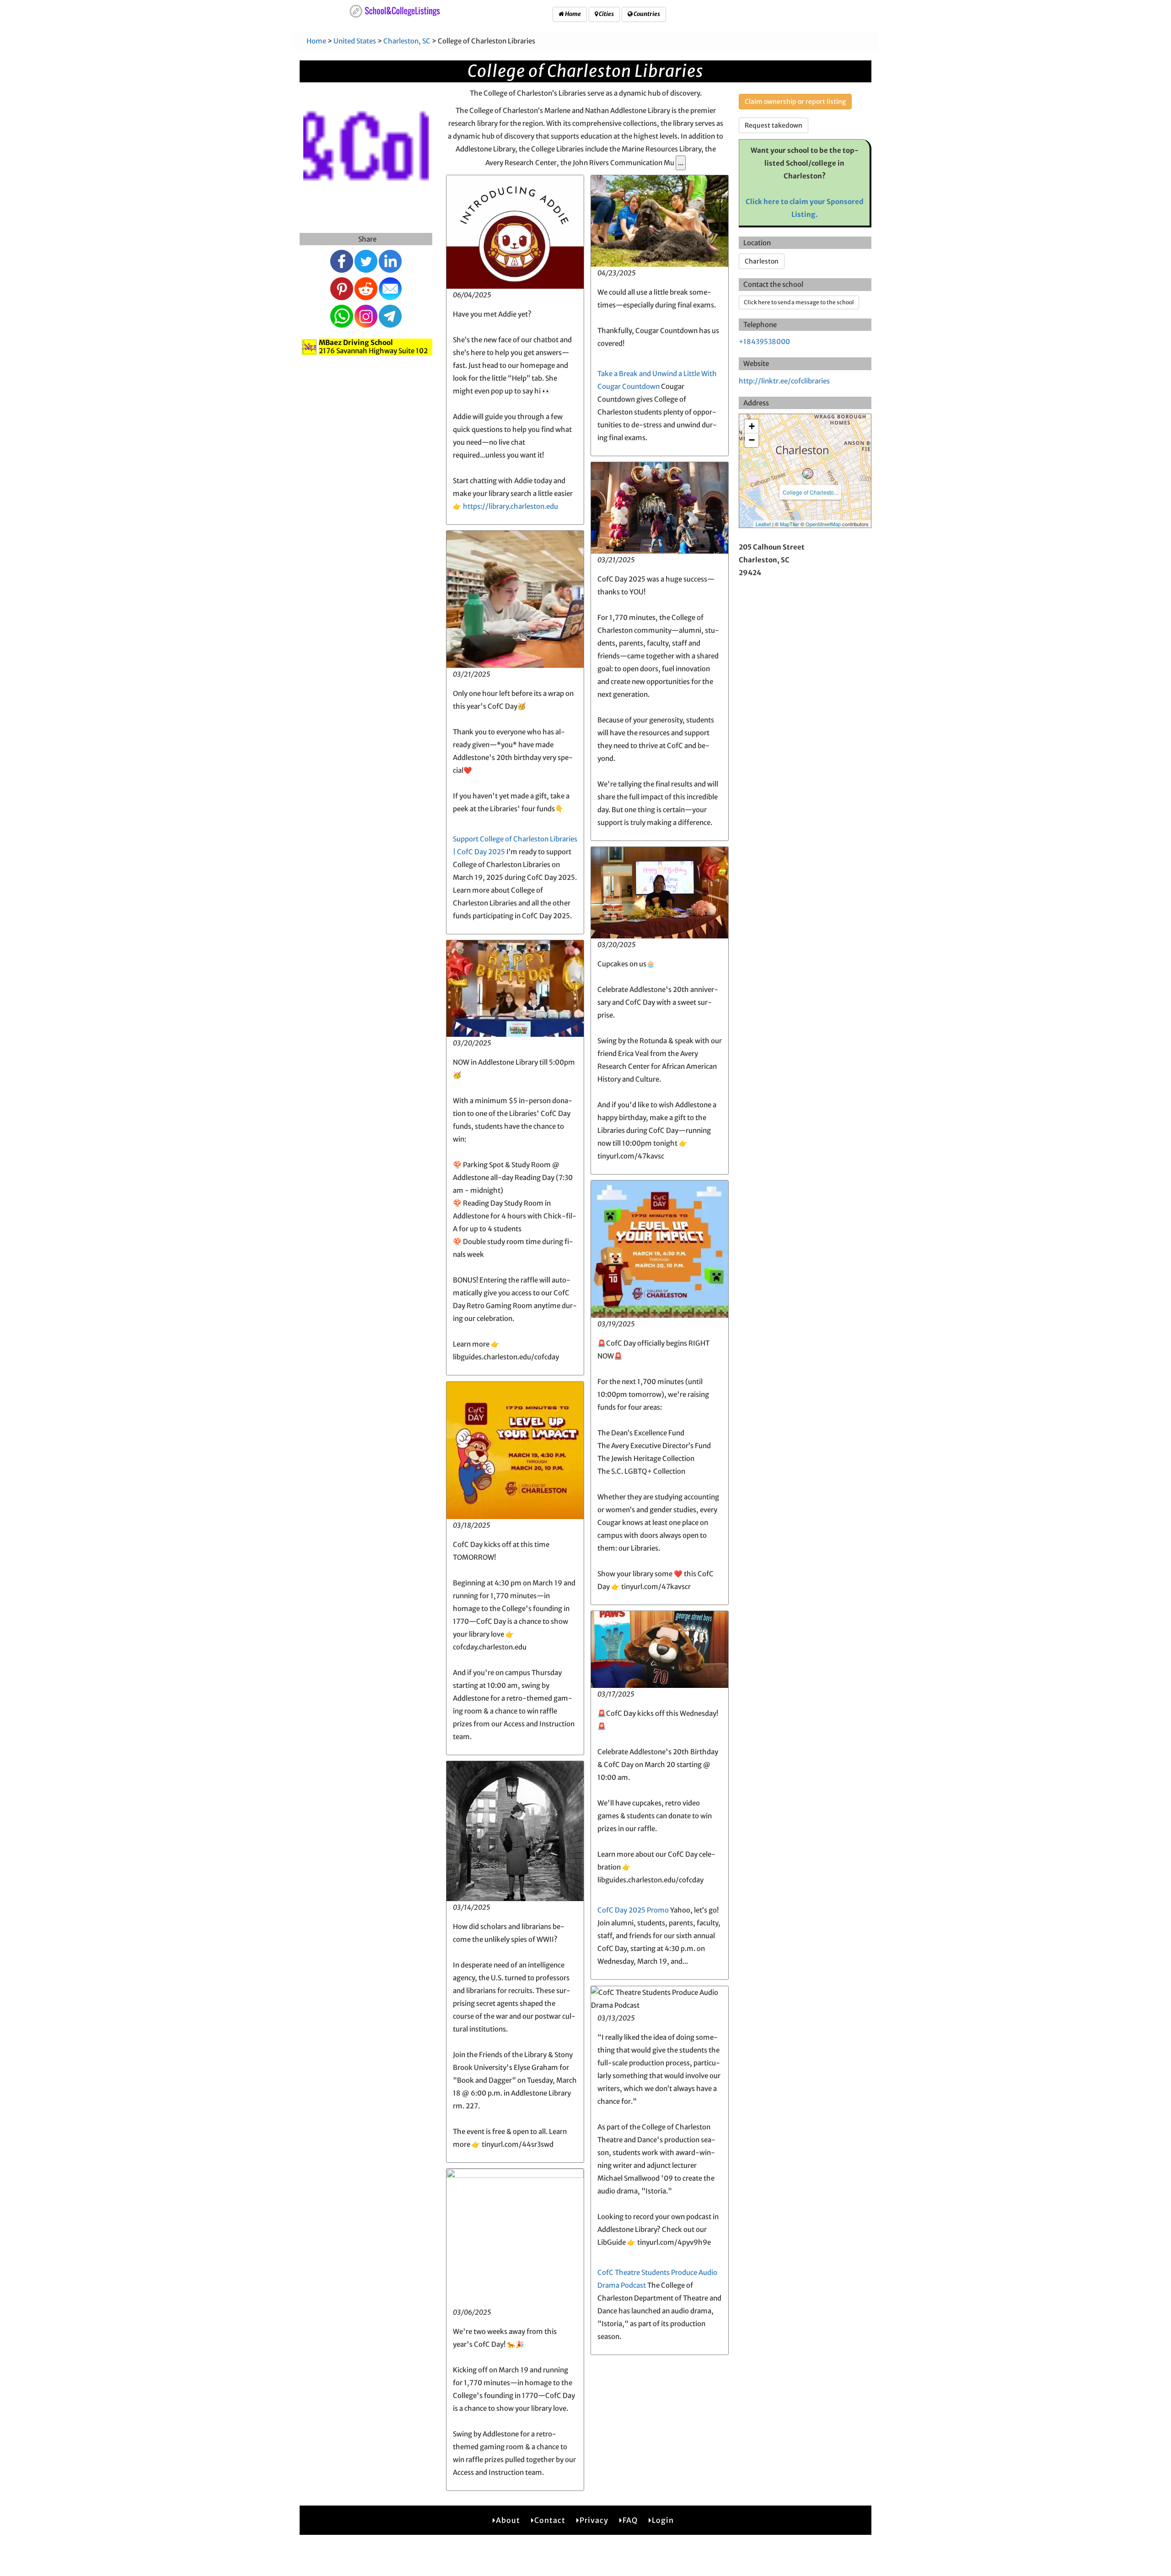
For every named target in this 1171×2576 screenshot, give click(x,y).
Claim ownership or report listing (795, 102)
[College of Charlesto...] (808, 474)
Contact (550, 2520)
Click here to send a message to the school (799, 302)
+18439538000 (764, 342)
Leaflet (763, 524)
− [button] (752, 440)
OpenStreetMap (823, 524)
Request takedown (774, 125)
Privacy (594, 2520)
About (508, 2520)
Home (572, 14)
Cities (606, 14)
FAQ (630, 2520)
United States (355, 41)
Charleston (762, 261)
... (681, 163)
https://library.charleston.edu (510, 506)
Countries (646, 14)
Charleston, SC (407, 41)
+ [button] (752, 426)
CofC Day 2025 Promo (633, 1910)
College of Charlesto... (810, 492)
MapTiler (790, 524)
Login (663, 2520)
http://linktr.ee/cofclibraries (784, 381)
